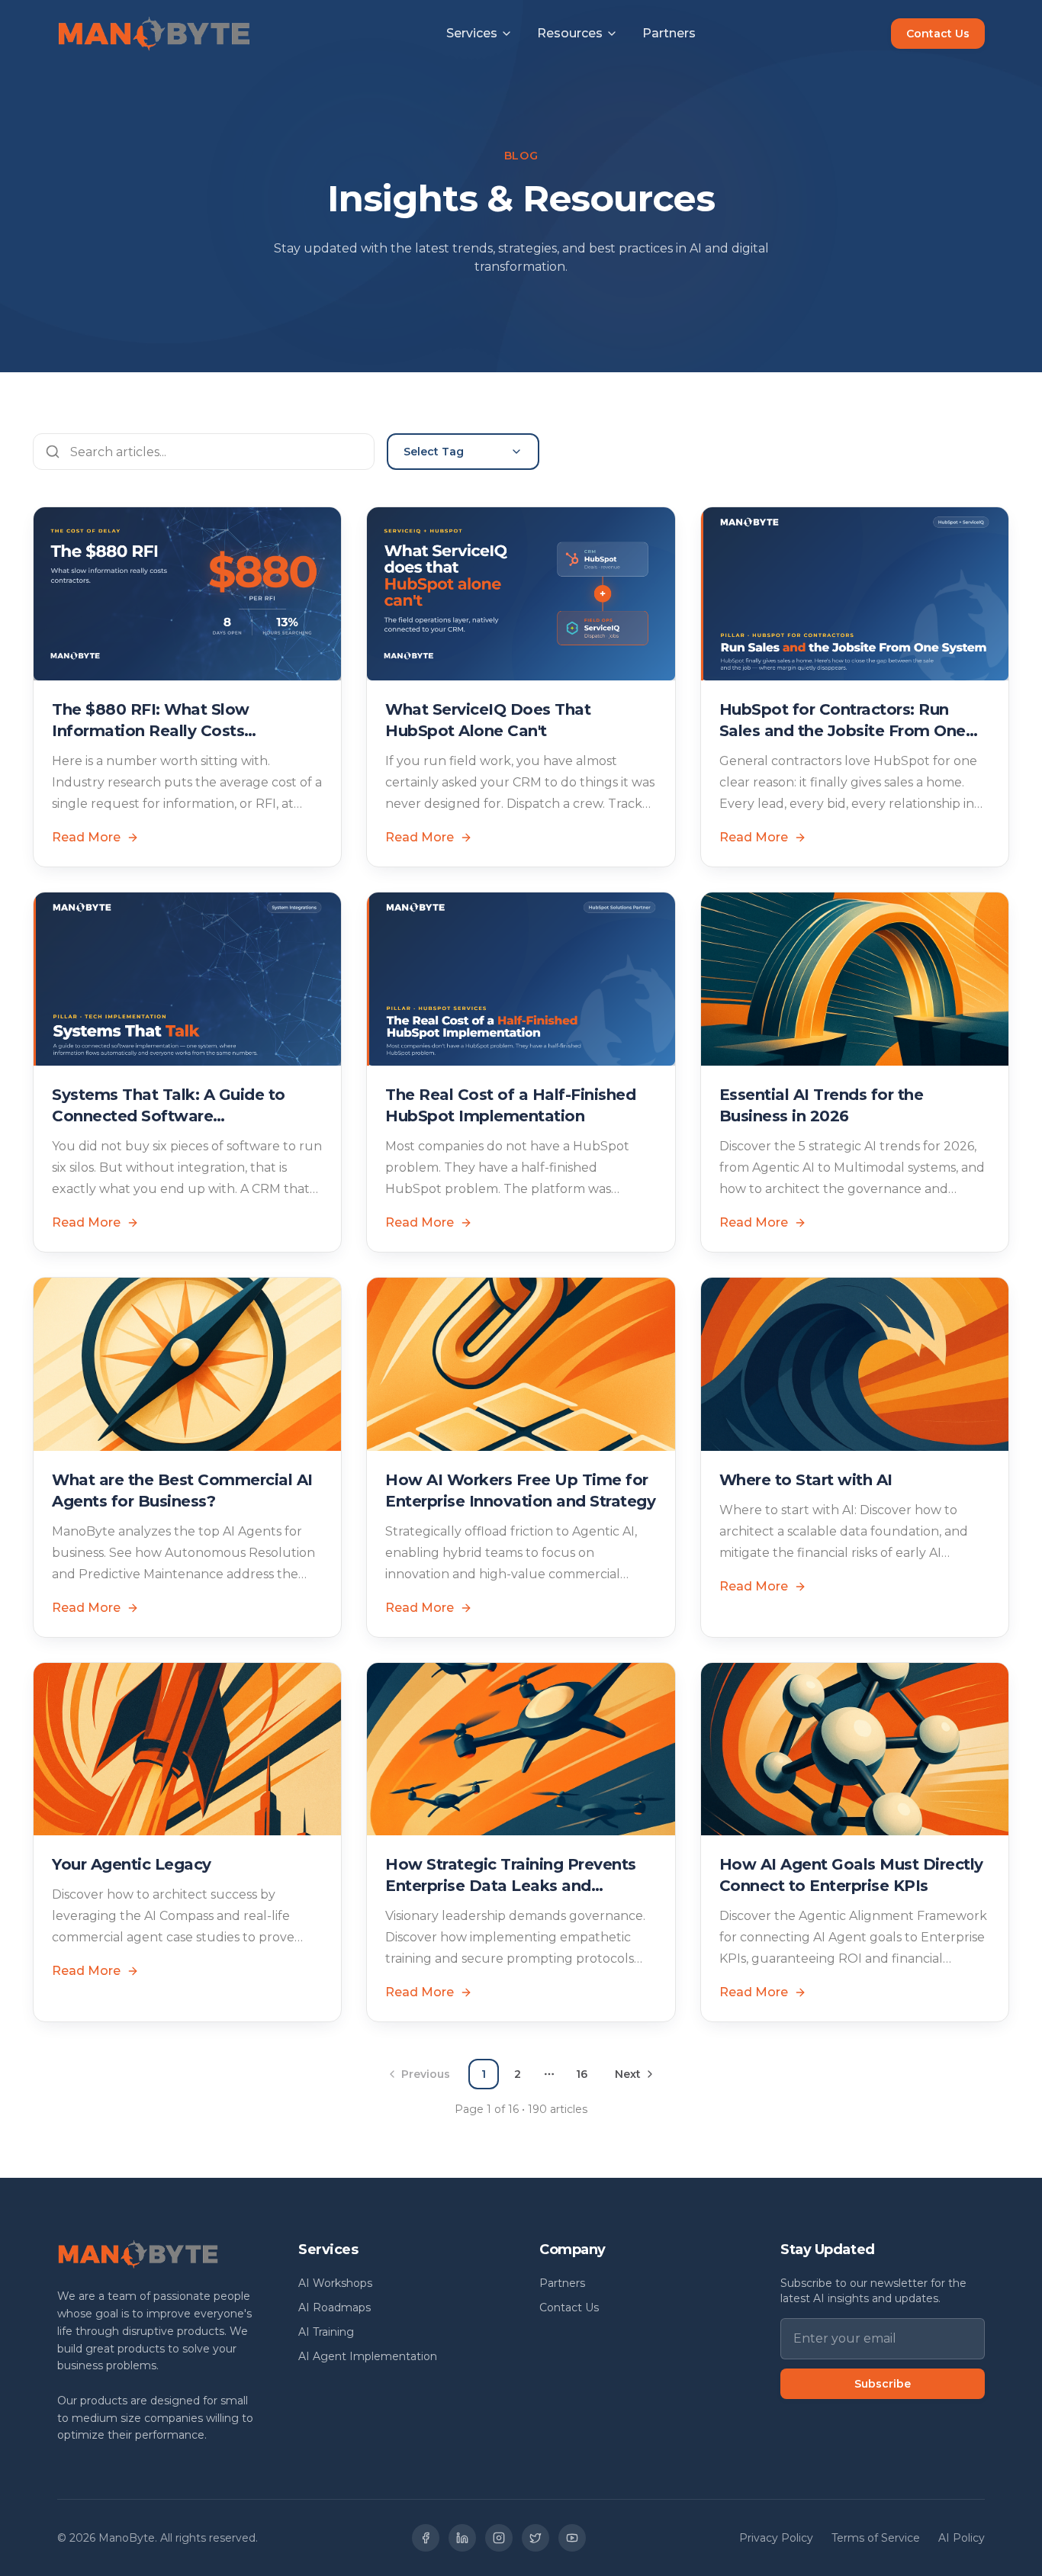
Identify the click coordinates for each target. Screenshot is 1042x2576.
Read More (86, 837)
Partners (669, 33)
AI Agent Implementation (368, 2356)
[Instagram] (499, 2538)
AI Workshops (335, 2283)
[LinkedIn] (462, 2538)
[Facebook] (426, 2538)
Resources (570, 33)
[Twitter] (535, 2538)
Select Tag (434, 452)
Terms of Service (876, 2538)
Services (472, 33)
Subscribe (883, 2384)
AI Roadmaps (334, 2307)
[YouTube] (572, 2538)
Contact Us (938, 34)
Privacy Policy (776, 2538)
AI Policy (962, 2538)
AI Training (326, 2332)
